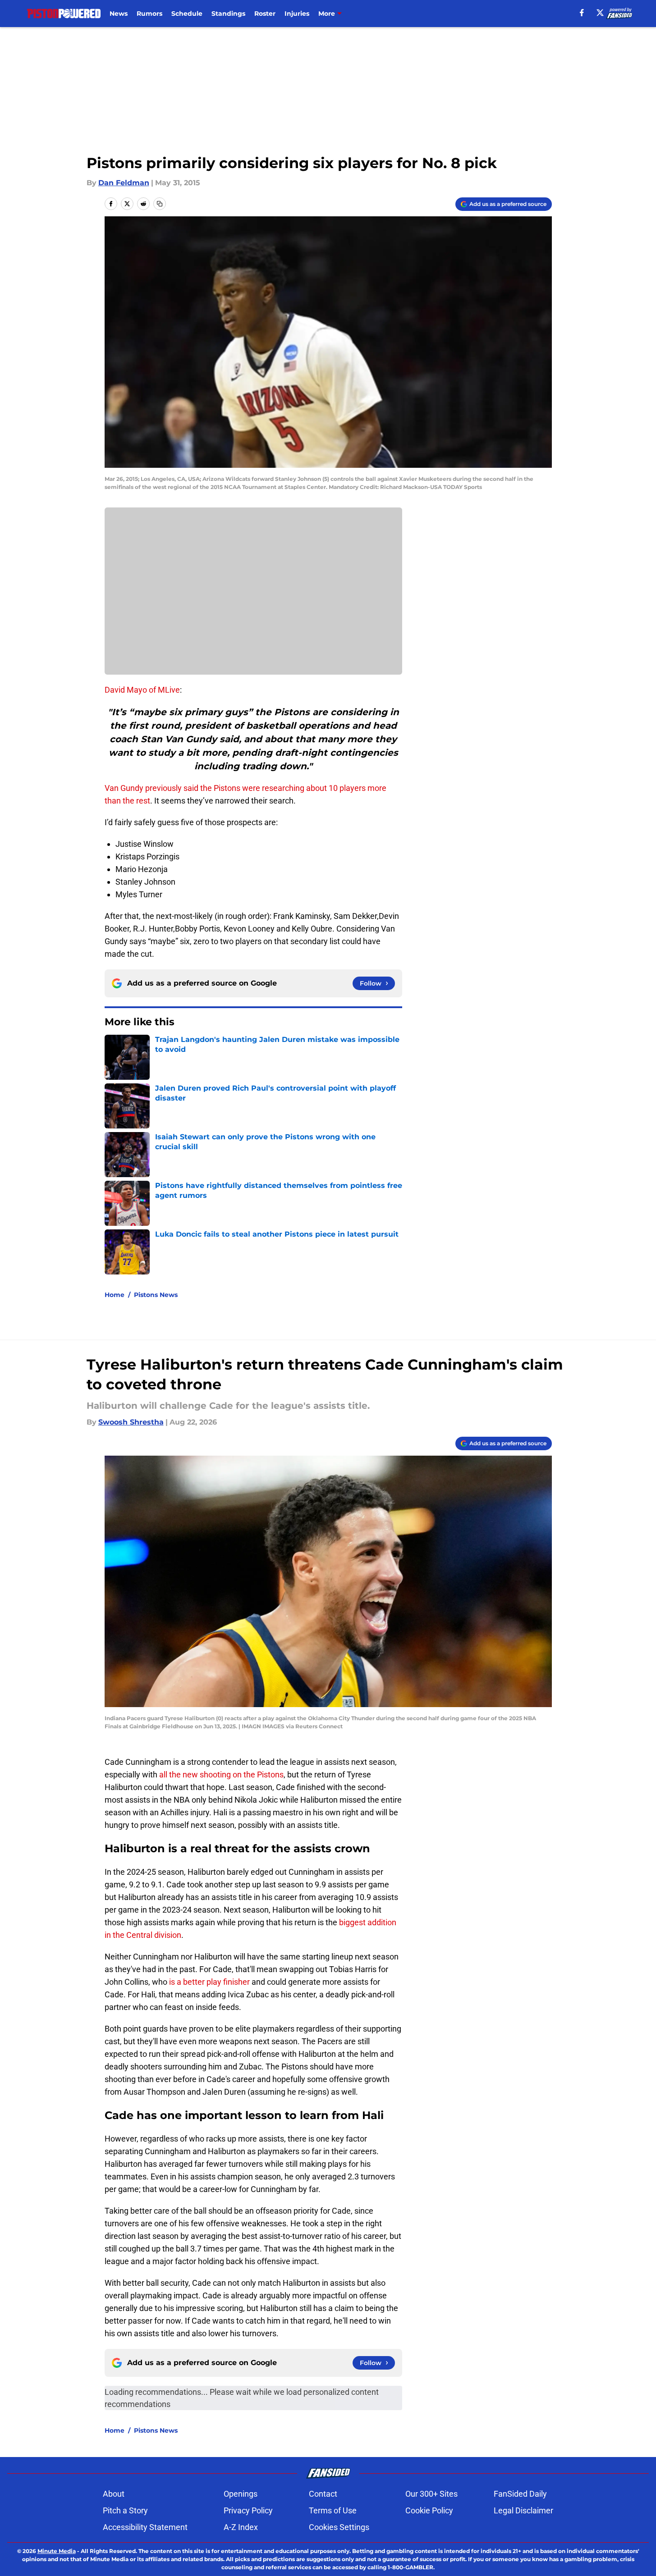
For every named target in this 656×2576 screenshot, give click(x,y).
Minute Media (57, 2551)
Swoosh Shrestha (131, 1422)
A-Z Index (241, 2527)
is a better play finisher (209, 1982)
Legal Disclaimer (523, 2510)
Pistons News (156, 1295)
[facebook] (582, 13)
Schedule (187, 14)
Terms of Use (333, 2510)
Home (115, 1295)
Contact (323, 2494)
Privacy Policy (248, 2510)
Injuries (297, 14)
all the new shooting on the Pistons (221, 1774)
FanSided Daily (520, 2494)
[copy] (160, 204)
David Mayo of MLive (142, 690)
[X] (600, 13)
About (114, 2494)
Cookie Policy (429, 2510)
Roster (265, 14)
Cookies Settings (339, 2527)
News (119, 14)
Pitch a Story (125, 2510)
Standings (228, 14)
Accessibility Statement (145, 2527)
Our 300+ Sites (431, 2494)
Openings (241, 2494)
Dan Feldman (124, 183)
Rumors (149, 14)
